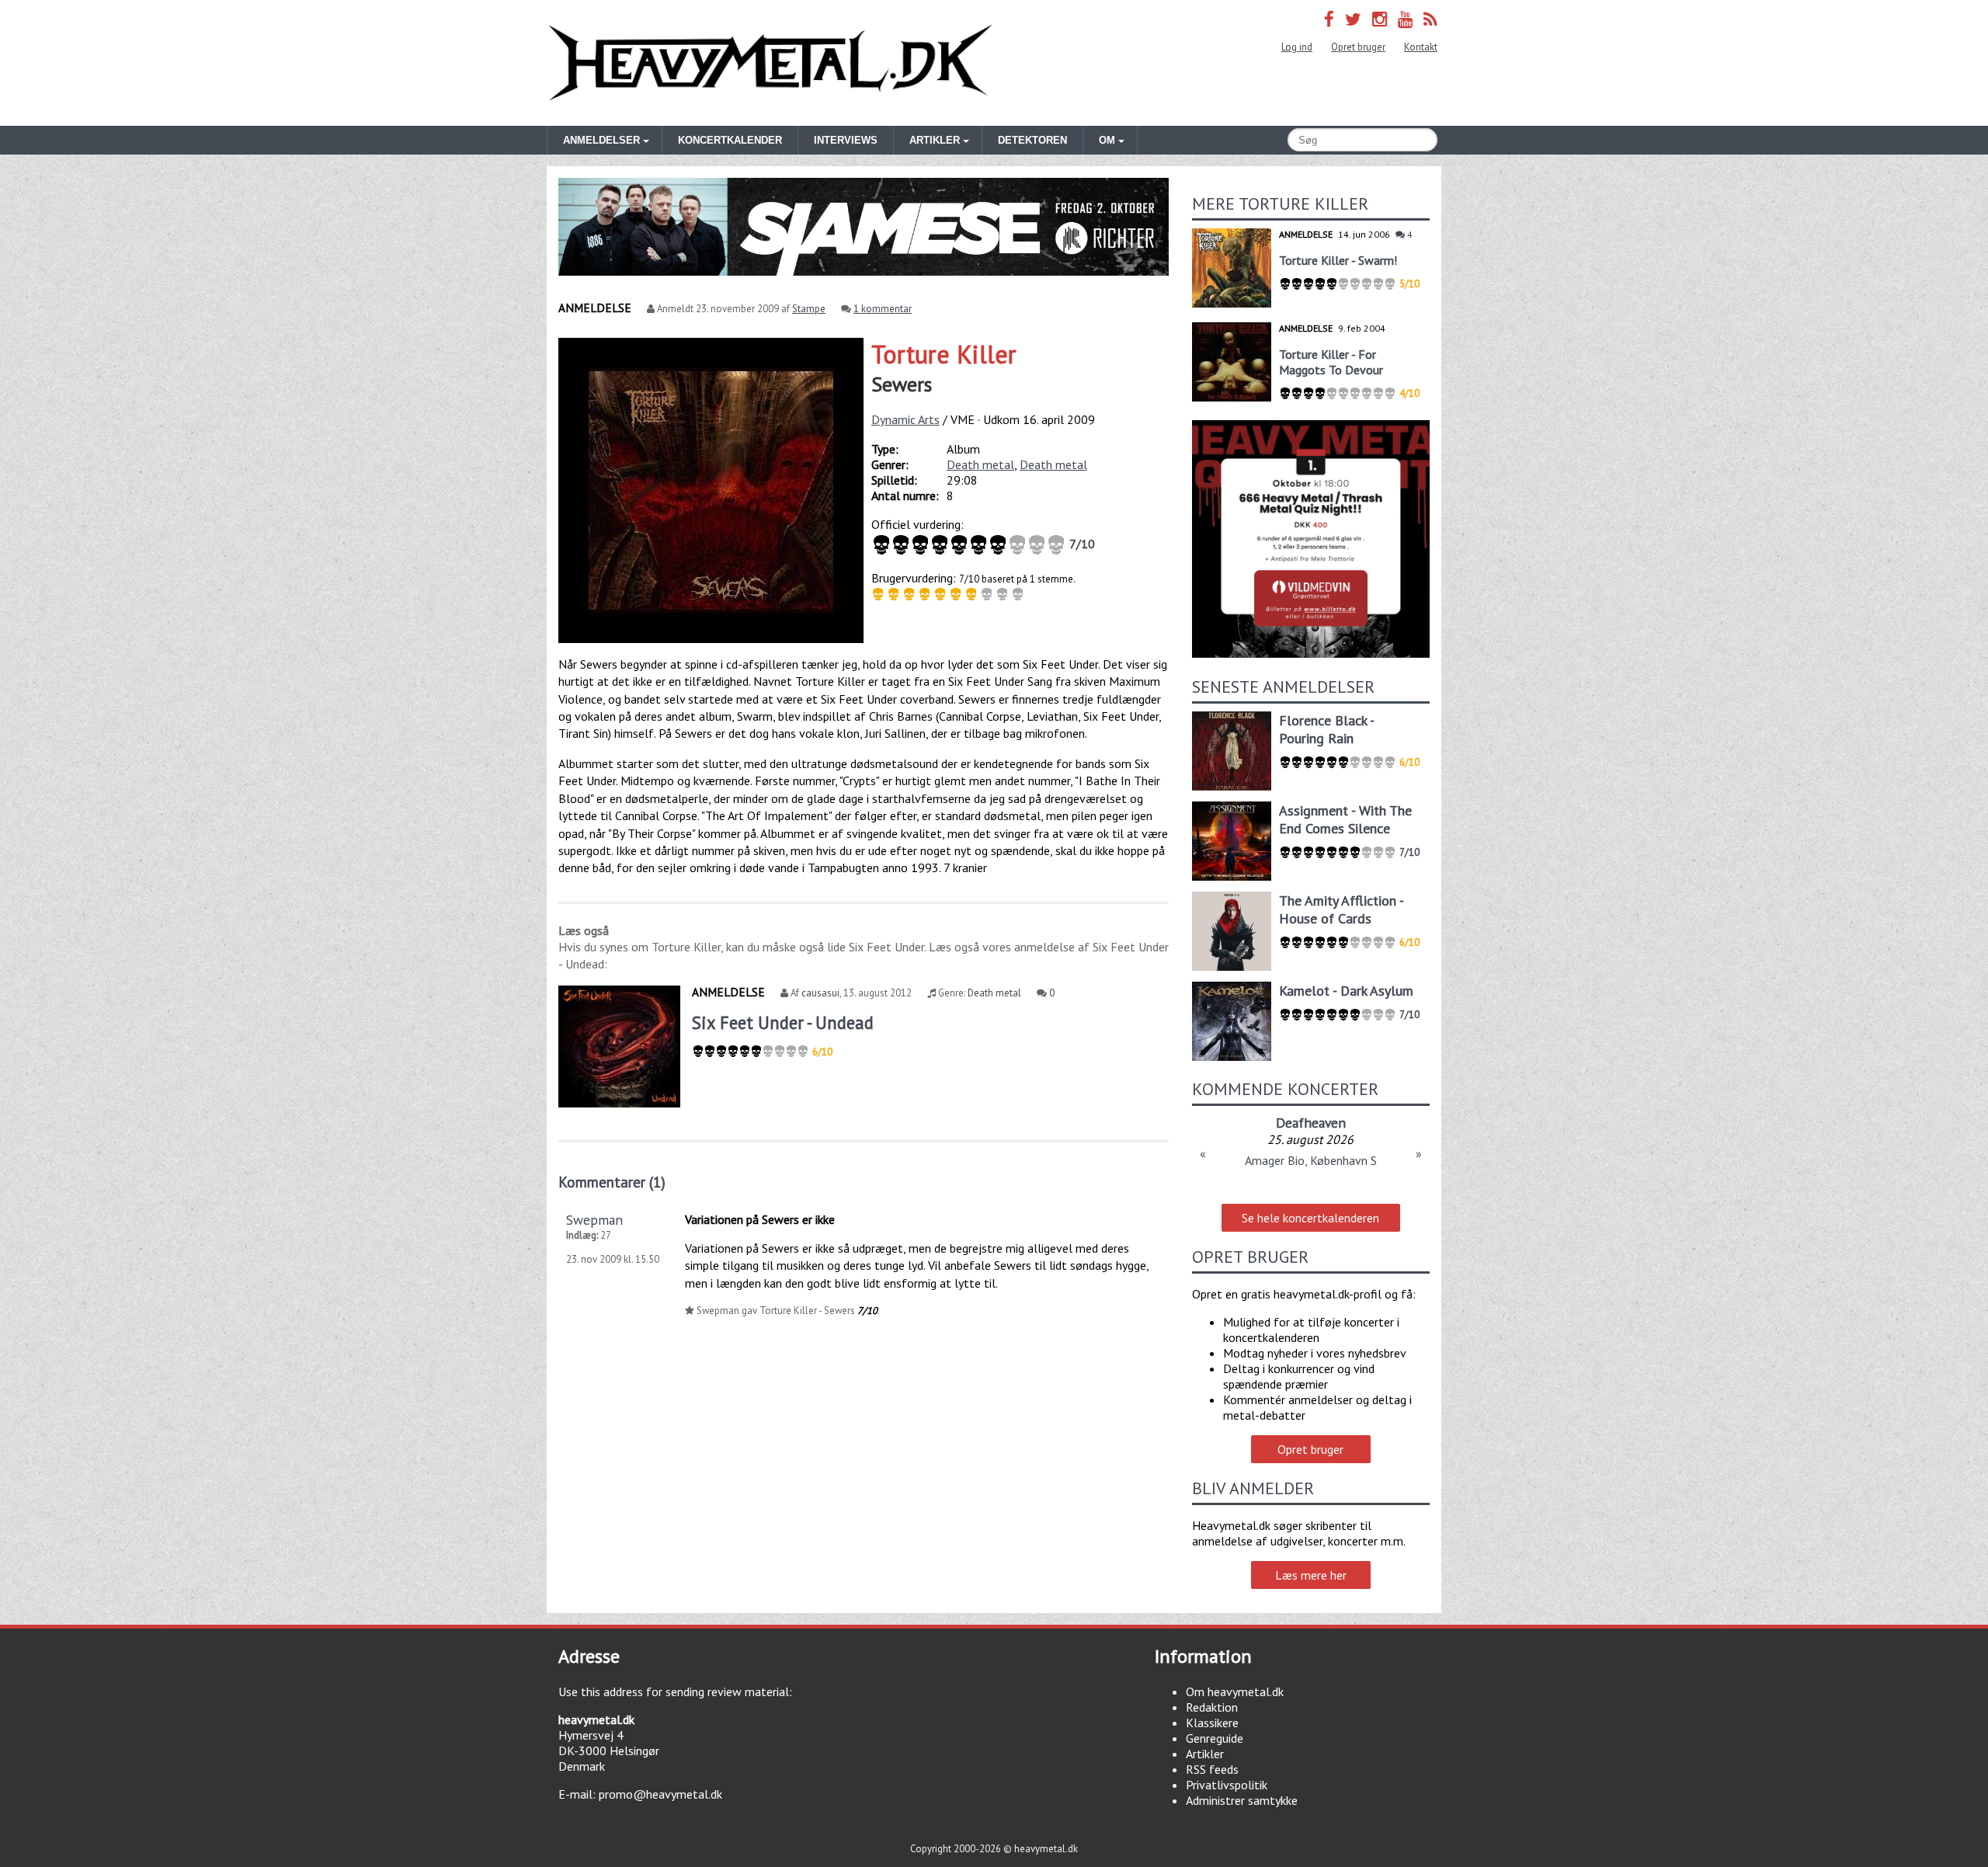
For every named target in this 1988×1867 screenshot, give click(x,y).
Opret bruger (1358, 47)
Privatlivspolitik (1227, 1785)
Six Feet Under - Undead (783, 1022)
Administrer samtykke (1242, 1800)
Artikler (1205, 1754)
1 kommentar (883, 309)
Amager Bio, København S (1311, 1160)
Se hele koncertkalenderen (1310, 1218)
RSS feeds (1212, 1769)
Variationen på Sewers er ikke (760, 1219)
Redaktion (1212, 1707)
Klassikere (1212, 1723)
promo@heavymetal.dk (660, 1794)
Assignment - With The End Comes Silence (1345, 819)
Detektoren (1032, 140)
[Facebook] (1329, 19)
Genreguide (1215, 1738)
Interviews (846, 140)
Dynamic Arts (905, 419)
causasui (820, 993)
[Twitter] (1353, 19)
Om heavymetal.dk (1235, 1691)
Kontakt (1421, 47)
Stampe (809, 309)
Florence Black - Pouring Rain (1326, 729)
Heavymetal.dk (770, 63)
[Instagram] (1380, 19)
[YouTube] (1405, 19)
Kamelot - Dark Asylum (1346, 991)
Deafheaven (1311, 1123)
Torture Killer (944, 354)
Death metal (980, 464)
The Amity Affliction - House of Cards (1341, 909)
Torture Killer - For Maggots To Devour (1331, 362)
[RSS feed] (1430, 19)
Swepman (594, 1220)
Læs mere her (1311, 1575)
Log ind (1297, 47)
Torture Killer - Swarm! (1338, 260)
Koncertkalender (730, 140)
